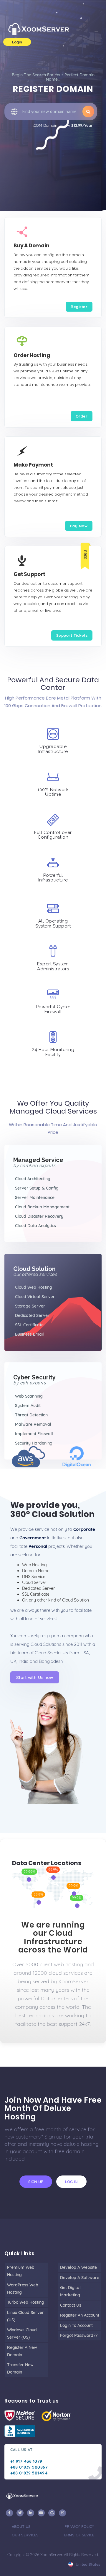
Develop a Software (80, 2278)
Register (79, 307)
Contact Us (71, 2305)
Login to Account (76, 2325)
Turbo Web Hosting (26, 2302)
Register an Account (80, 2315)
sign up (36, 2182)
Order (82, 416)
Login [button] (17, 42)
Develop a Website (78, 2267)
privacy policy (79, 2526)
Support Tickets (72, 635)
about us (21, 2526)
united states (87, 2564)
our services (25, 2535)
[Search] (88, 112)
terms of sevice (78, 2535)
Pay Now (79, 526)
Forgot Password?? (79, 2335)
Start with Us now (35, 1677)
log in (71, 2182)
